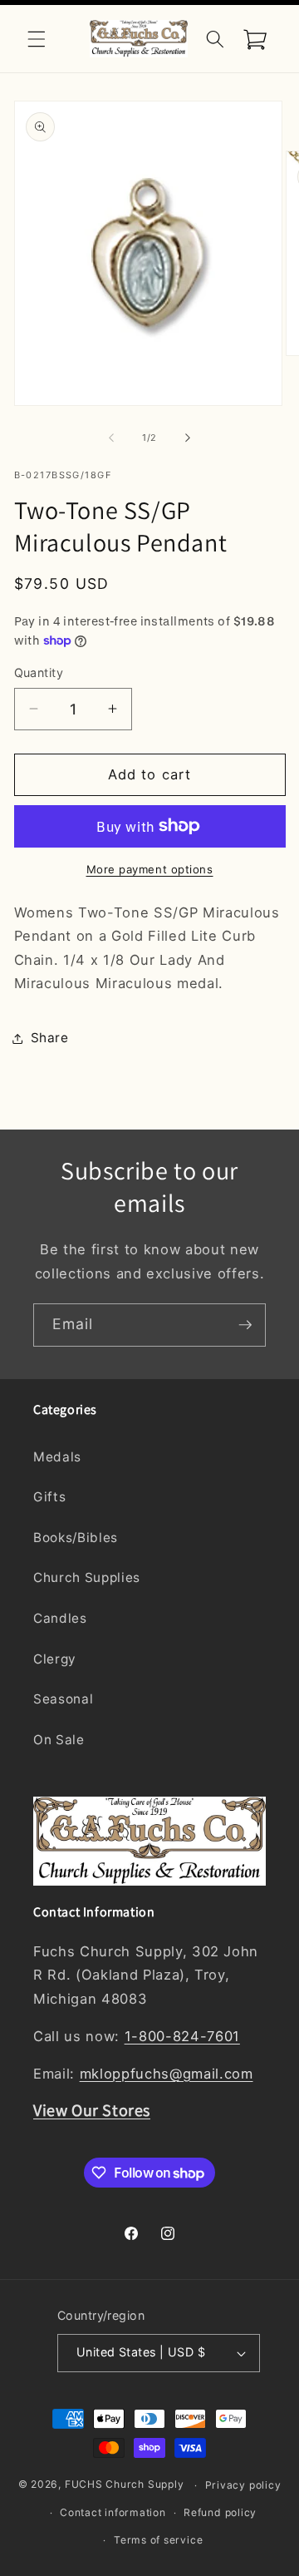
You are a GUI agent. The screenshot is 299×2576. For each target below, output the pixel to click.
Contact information (113, 2512)
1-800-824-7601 (182, 2036)
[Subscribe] (245, 1325)
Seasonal (63, 1699)
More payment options (150, 869)
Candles (60, 1618)
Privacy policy (243, 2485)
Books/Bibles (76, 1538)
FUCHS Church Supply (125, 2485)
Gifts (49, 1497)
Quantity (39, 672)
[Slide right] (188, 438)
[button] (37, 38)
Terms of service (158, 2540)
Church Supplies (87, 1577)
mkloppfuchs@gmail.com (167, 2074)
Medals (57, 1457)
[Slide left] (111, 438)
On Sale (59, 1740)
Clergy (55, 1659)
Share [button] (50, 1038)
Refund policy (220, 2512)
